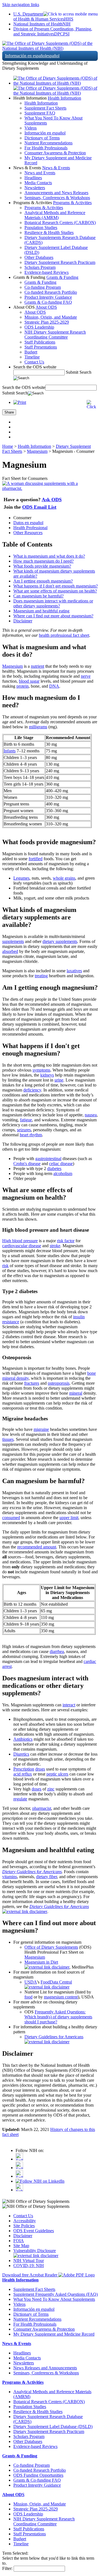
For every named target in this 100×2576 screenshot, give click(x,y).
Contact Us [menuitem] (34, 362)
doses (37, 1789)
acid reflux (23, 1774)
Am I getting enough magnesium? (43, 581)
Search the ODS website (35, 367)
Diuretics (21, 1754)
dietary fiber (47, 1877)
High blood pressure (20, 1241)
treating (41, 976)
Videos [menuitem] (31, 128)
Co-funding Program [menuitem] (43, 287)
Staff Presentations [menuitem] (41, 347)
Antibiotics (23, 1739)
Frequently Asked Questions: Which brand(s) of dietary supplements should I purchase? (58, 2017)
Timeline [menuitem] (32, 357)
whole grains (64, 878)
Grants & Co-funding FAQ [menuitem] (48, 302)
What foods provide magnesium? (42, 566)
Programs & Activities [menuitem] (44, 208)
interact (69, 1705)
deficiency (32, 1090)
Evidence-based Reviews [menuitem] (47, 272)
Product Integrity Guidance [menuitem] (48, 297)
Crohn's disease (27, 1164)
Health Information (64, 98)
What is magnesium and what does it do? (49, 556)
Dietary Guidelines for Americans (32, 1872)
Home (8, 446)
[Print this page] (20, 402)
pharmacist (42, 1808)
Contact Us (23, 2216)
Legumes (21, 878)
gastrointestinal (48, 1159)
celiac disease (61, 1164)
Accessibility (25, 2221)
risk (5, 1266)
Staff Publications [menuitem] (40, 342)
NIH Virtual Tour (29, 2261)
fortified (36, 859)
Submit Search (79, 372)
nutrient (37, 666)
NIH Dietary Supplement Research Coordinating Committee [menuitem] (55, 335)
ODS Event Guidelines (34, 2231)
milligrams (38, 727)
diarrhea (57, 1651)
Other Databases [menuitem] (39, 257)
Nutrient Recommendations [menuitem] (48, 143)
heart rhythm (31, 1135)
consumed (11, 1518)
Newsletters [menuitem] (35, 188)
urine (59, 1080)
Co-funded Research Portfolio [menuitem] (51, 292)
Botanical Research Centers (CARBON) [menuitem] (60, 223)
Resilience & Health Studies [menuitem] (49, 232)
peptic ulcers (57, 1774)
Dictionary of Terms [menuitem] (42, 138)
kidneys (47, 1075)
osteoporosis (59, 1383)
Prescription (24, 1769)
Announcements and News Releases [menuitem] (56, 193)
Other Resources (28, 533)
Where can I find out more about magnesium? (53, 616)
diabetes (54, 1169)
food (28, 1997)
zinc (51, 1789)
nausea (91, 1115)
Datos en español (28, 523)
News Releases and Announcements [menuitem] (45, 2368)
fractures (32, 1383)
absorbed (10, 951)
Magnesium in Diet (41, 1962)
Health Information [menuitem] (41, 103)
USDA (31, 1982)
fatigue (26, 1120)
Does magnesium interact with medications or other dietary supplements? (53, 603)
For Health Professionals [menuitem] (46, 148)
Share (9, 412)
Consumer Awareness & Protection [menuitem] (55, 153)
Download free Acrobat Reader (30, 2275)
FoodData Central (56, 1982)
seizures (24, 1130)
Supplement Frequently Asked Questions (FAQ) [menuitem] (56, 2294)
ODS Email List (39, 507)
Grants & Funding (62, 277)
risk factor (66, 1241)
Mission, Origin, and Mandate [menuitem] (51, 317)
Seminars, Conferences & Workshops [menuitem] (57, 198)
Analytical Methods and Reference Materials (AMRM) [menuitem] (55, 215)
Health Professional (30, 528)
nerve (86, 676)
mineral (76, 1393)
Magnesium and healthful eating (41, 611)
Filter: (7, 2568)
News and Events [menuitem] (40, 173)
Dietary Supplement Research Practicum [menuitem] (60, 262)
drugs (40, 1769)
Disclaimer (23, 621)
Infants (10, 751)
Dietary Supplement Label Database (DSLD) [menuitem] (53, 2426)
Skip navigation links (21, 5)
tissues (8, 1439)
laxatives (74, 971)
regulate (20, 1799)
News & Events (56, 168)
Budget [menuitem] (31, 352)
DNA (54, 686)
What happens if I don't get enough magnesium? (56, 586)
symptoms (41, 1070)
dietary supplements (60, 941)
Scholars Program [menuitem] (40, 267)
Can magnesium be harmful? (38, 596)
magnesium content (61, 1997)
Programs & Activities (72, 203)
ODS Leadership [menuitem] (39, 327)
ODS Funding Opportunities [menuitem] (38, 2475)
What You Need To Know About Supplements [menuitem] (54, 2299)
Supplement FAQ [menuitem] (40, 113)
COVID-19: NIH (29, 2266)
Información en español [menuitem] (45, 133)
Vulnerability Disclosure (35, 2251)
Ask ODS (52, 500)
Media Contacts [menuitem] (38, 183)
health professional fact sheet (64, 635)
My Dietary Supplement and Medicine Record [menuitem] (54, 2334)
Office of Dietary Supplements (51, 1947)
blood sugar (29, 681)
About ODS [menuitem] (35, 312)
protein (22, 686)
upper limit (69, 1518)
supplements (13, 941)
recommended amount (37, 1547)
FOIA (19, 2241)
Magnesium (37, 451)
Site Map (21, 2246)
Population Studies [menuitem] (41, 228)
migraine (41, 1429)
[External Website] (25, 1911)
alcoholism (63, 1173)
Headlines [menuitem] (33, 178)
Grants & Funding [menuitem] (40, 282)
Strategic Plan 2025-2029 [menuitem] (47, 322)
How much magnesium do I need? (43, 561)
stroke (55, 1246)
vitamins (10, 1877)
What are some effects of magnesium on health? (55, 591)
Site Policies (24, 2226)
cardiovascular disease (22, 1246)
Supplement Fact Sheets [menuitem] (45, 108)
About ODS (46, 307)
